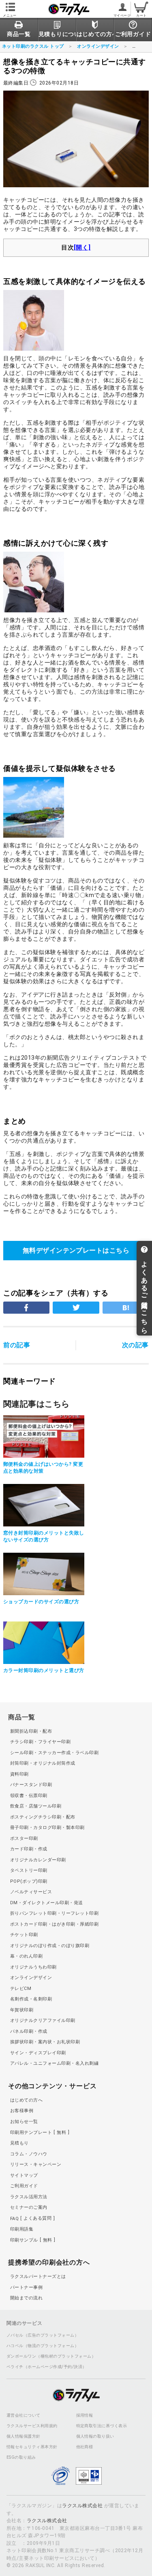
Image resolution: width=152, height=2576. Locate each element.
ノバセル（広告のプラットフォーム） (43, 2335)
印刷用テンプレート (38, 2133)
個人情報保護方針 (24, 2436)
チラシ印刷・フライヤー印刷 (40, 1742)
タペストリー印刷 (29, 1870)
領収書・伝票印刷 (29, 1796)
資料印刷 (19, 1774)
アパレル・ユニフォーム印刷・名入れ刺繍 (54, 2063)
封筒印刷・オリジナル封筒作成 (43, 1763)
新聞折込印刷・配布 (31, 1731)
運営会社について (24, 2415)
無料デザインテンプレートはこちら (76, 1250)
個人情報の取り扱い (95, 2436)
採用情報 (85, 2415)
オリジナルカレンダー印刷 (38, 1860)
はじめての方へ (26, 2100)
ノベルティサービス (31, 1892)
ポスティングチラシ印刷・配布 (43, 1817)
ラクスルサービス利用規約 (32, 2426)
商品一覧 (22, 1717)
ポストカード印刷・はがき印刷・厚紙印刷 (54, 1924)
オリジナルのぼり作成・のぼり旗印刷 (50, 1946)
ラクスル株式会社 (82, 2506)
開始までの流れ (26, 2298)
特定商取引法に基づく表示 (102, 2426)
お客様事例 (22, 2111)
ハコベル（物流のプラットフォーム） (43, 2346)
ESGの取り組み (21, 2457)
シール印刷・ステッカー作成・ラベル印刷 (54, 1753)
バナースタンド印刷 (31, 1785)
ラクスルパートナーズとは (38, 2276)
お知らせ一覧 (24, 2122)
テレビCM (21, 1989)
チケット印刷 (24, 1935)
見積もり (19, 2143)
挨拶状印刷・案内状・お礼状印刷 (45, 2042)
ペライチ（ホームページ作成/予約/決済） (47, 2367)
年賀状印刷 (22, 2010)
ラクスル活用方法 (29, 2197)
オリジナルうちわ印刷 (33, 1967)
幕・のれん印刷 (26, 1956)
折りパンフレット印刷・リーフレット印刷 (54, 1913)
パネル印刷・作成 (29, 2031)
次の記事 (135, 1345)
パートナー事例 (26, 2287)
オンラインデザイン (31, 1978)
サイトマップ (24, 2175)
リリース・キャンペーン (36, 2164)
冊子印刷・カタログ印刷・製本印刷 (47, 1828)
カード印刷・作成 (29, 1849)
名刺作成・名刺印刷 (31, 1999)
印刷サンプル (31, 2240)
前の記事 (17, 1345)
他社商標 (85, 2447)
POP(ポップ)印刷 (29, 1881)
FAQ (31, 2218)
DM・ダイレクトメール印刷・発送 (47, 1903)
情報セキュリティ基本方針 (32, 2447)
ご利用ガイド (24, 2186)
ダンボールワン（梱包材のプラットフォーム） (51, 2356)
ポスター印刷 (24, 1838)
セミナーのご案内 (29, 2207)
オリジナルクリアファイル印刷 (43, 2020)
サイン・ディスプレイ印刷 (38, 2053)
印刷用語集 (22, 2229)
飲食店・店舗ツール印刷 (36, 1806)
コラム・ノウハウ (29, 2154)
